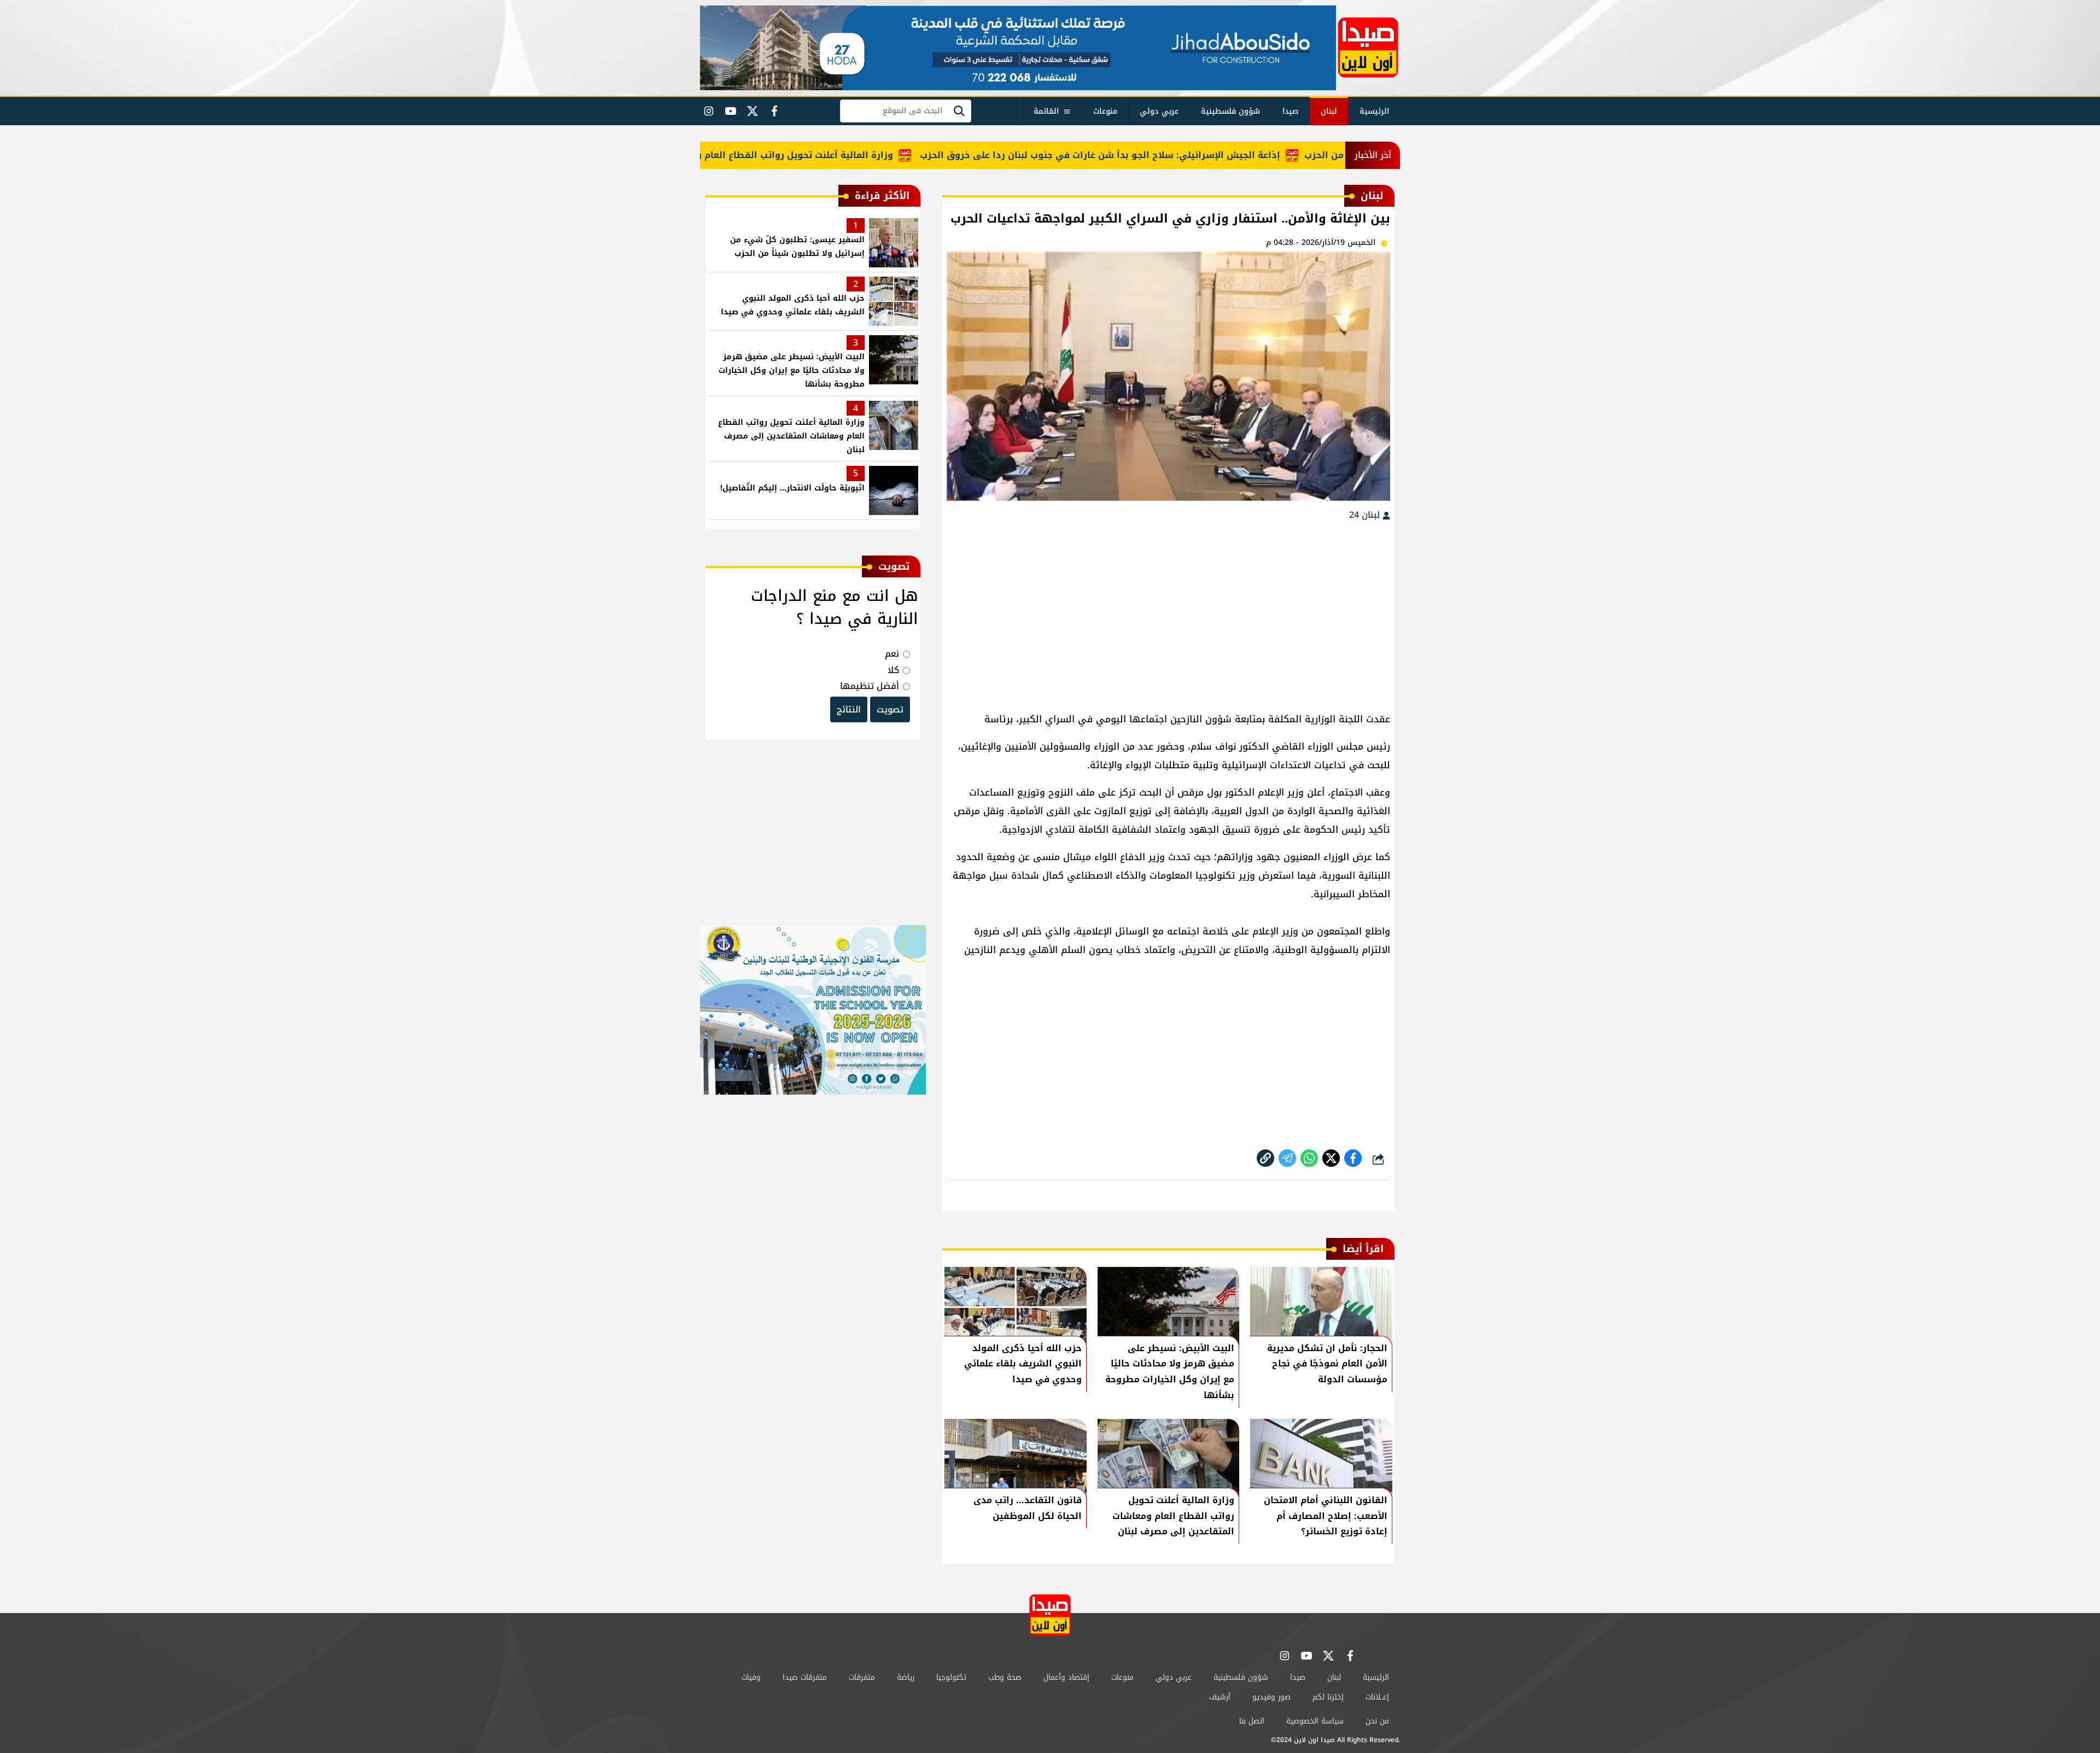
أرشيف (1220, 1697)
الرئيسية (1374, 111)
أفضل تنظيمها (870, 686)
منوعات (1105, 111)
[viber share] (1287, 1158)
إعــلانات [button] (1377, 1697)
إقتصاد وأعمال (1066, 1677)
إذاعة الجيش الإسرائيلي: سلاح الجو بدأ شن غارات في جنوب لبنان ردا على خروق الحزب (1155, 155)
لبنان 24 (1366, 515)
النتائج (849, 709)
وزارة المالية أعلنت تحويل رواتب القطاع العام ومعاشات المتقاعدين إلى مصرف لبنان (773, 155)
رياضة (906, 1677)
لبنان (1329, 111)
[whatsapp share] (1309, 1158)
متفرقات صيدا (805, 1677)
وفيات (751, 1677)
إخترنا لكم (1328, 1697)
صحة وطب (1005, 1677)
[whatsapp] (1265, 1158)
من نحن (1377, 1721)
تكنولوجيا (951, 1677)
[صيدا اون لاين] (1368, 48)
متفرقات (862, 1677)
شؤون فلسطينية (1230, 111)
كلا (893, 670)
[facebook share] (1353, 1158)
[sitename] (1050, 1615)
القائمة (1046, 111)
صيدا (1290, 111)
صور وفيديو (1271, 1697)
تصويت (890, 709)
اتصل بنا (1252, 1721)
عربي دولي (1159, 111)
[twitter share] (1331, 1158)
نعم (892, 654)
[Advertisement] (1168, 611)
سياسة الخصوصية (1315, 1721)
